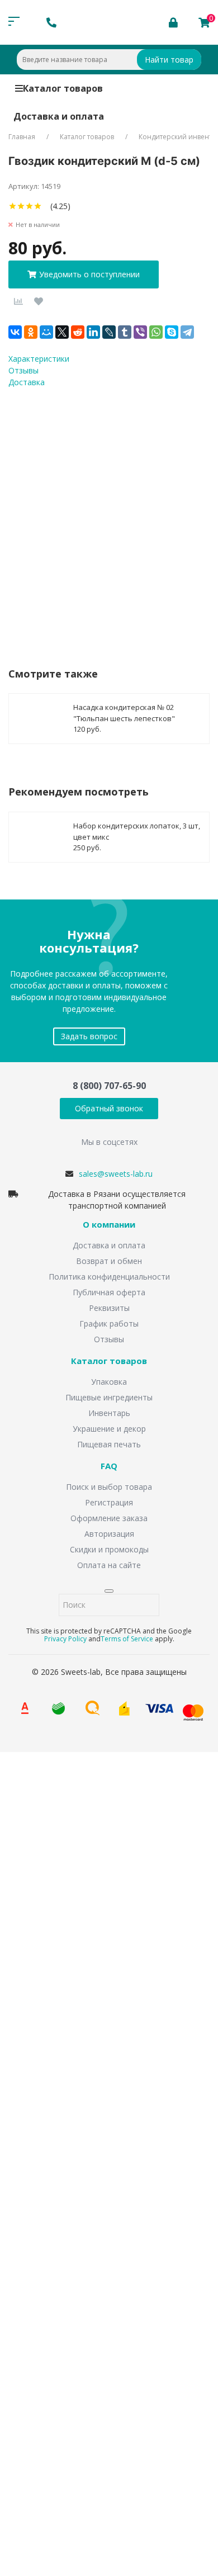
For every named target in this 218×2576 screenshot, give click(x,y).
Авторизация (109, 1534)
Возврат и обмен (109, 1261)
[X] (62, 332)
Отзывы (109, 1339)
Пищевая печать (109, 1444)
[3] (29, 206)
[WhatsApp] (156, 332)
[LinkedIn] (93, 332)
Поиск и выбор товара (109, 1487)
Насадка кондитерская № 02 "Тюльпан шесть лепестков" (124, 713)
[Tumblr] (125, 332)
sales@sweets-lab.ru (116, 1174)
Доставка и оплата (59, 116)
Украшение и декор (109, 1429)
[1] (13, 206)
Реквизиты (109, 1308)
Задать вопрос (89, 1036)
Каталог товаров (63, 88)
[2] (21, 206)
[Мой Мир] (46, 332)
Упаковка (109, 1382)
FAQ (109, 1466)
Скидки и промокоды (109, 1549)
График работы (109, 1323)
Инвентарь (109, 1413)
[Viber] (140, 332)
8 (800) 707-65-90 (109, 1086)
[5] (46, 206)
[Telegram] (187, 332)
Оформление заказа (109, 1518)
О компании (109, 1225)
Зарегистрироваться (108, 2429)
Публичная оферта (109, 1292)
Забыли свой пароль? (160, 2390)
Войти (41, 2407)
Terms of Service (127, 1639)
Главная (22, 137)
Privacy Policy (65, 1639)
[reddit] (78, 332)
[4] (38, 206)
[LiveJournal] (109, 332)
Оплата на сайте (109, 1565)
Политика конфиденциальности (109, 1277)
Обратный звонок (109, 1108)
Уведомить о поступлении (89, 274)
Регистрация (109, 1502)
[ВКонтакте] (15, 332)
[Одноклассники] (31, 332)
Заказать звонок (56, 1900)
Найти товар (169, 60)
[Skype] (172, 332)
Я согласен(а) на (83, 514)
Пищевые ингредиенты (109, 1397)
